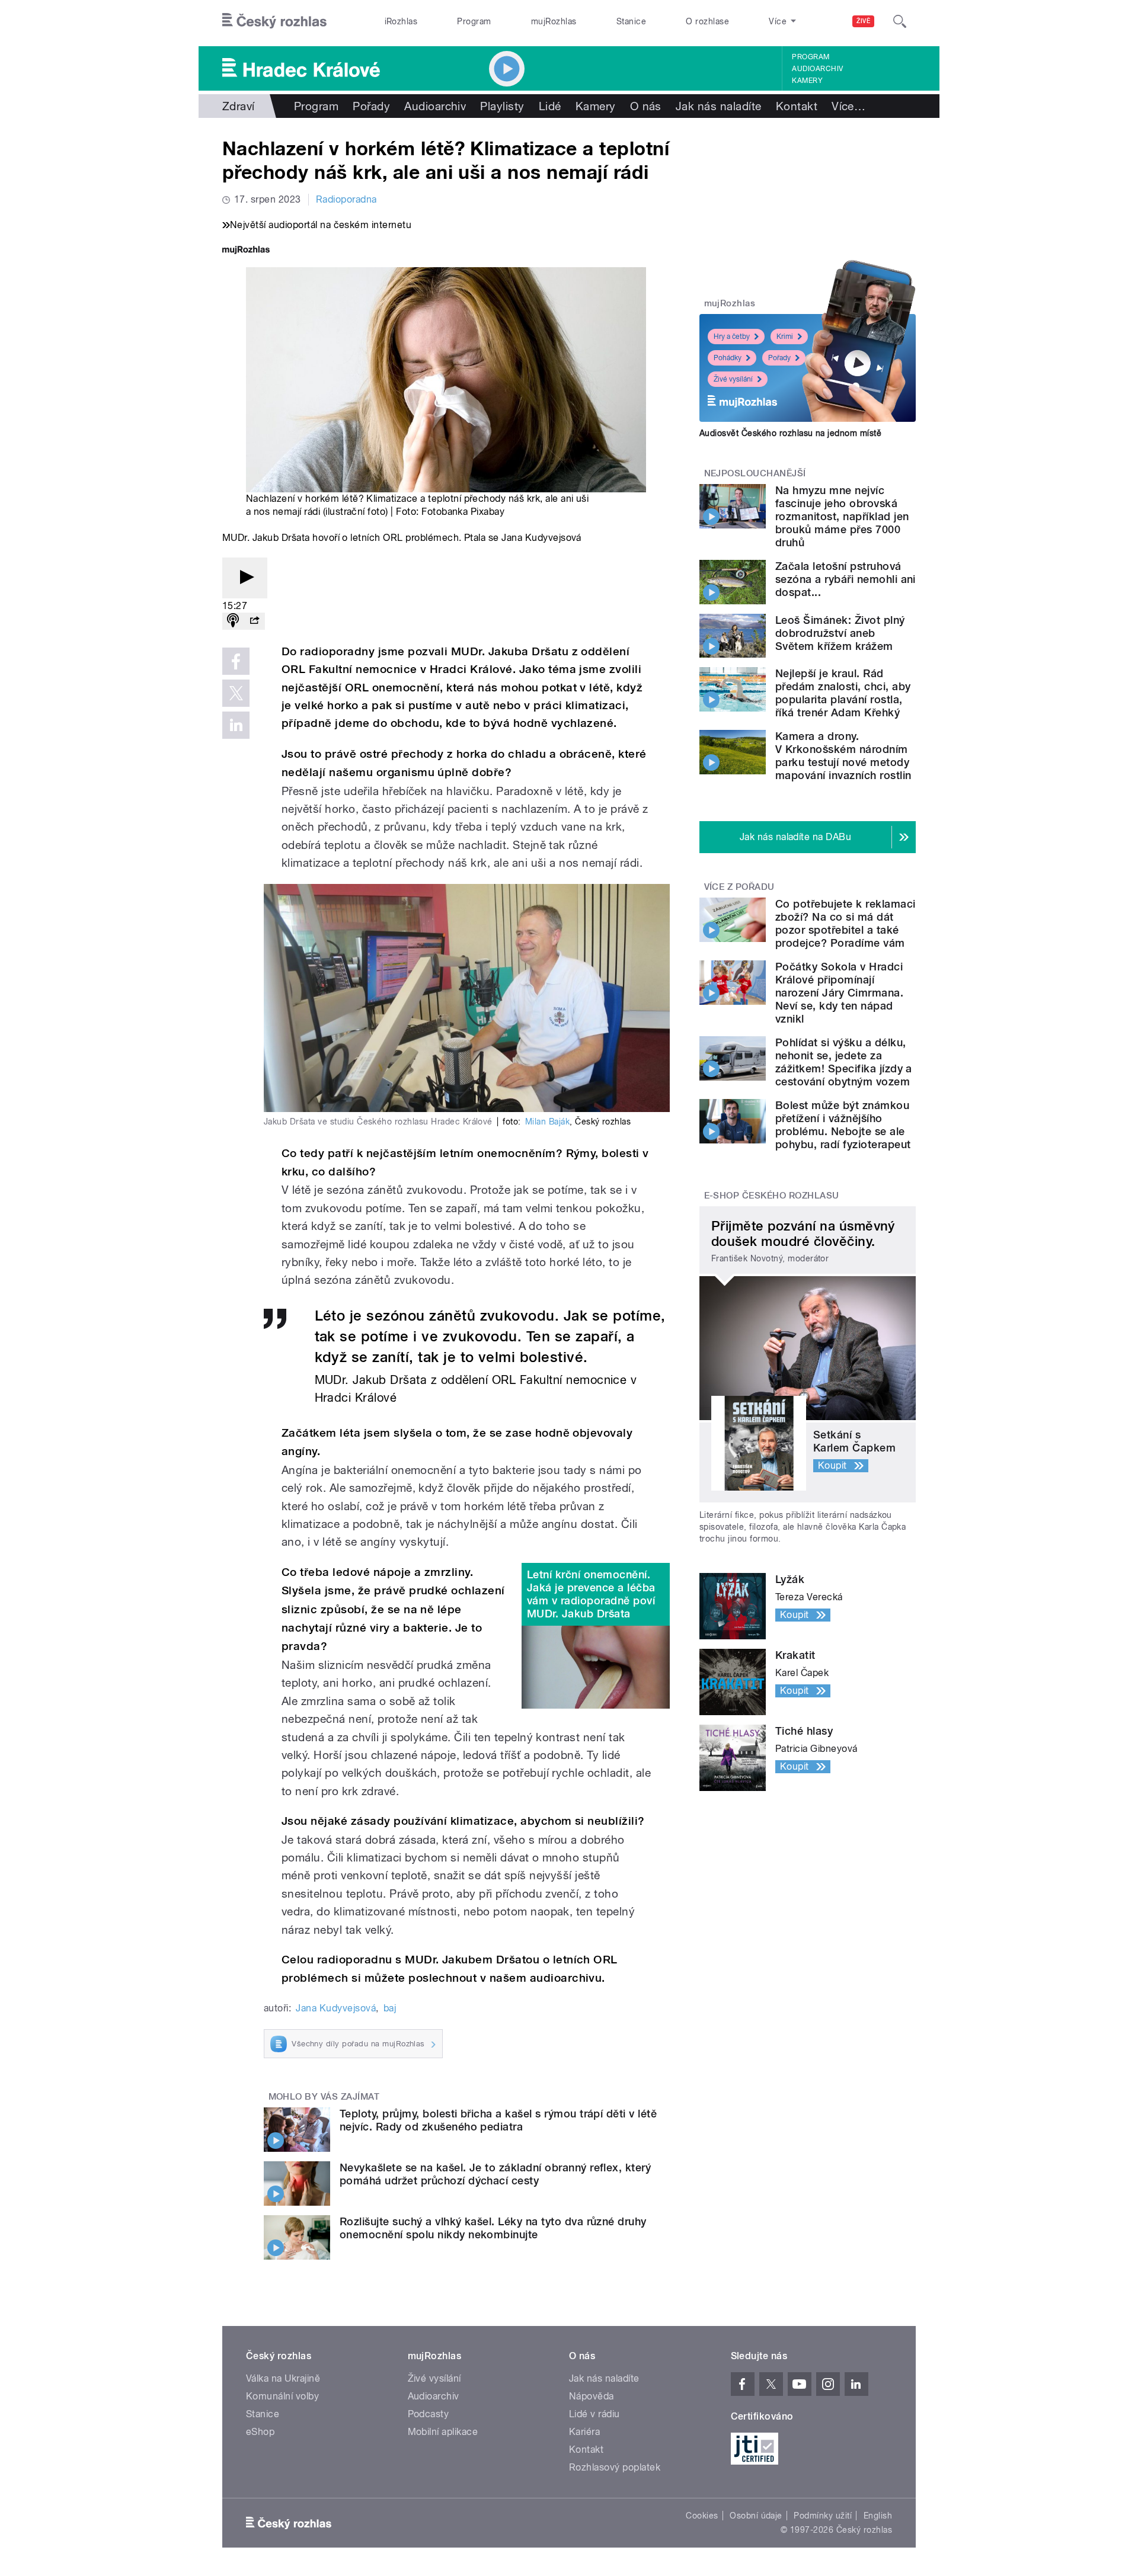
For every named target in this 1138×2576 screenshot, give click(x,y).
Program (474, 21)
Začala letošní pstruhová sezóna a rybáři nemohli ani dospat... (845, 579)
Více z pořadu (739, 887)
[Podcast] (233, 621)
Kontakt (797, 106)
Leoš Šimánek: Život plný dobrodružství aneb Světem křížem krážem (840, 633)
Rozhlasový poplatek (615, 2467)
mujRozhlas (554, 21)
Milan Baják (547, 1122)
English (878, 2516)
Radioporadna (346, 199)
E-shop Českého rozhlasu (772, 1196)
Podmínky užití (823, 2516)
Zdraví (239, 106)
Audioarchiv (817, 69)
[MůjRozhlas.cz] (246, 251)
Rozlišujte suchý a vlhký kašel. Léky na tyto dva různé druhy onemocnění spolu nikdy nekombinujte (493, 2228)
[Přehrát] (245, 578)
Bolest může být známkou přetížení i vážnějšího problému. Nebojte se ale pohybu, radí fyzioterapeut (843, 1125)
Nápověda (592, 2396)
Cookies (702, 2516)
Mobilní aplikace (443, 2432)
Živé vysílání (733, 379)
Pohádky (728, 358)
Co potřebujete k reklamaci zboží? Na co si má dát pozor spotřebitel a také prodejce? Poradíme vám (845, 923)
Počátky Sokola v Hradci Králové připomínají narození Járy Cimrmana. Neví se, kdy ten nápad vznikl (839, 993)
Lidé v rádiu (594, 2414)
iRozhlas (401, 21)
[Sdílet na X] (236, 693)
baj (390, 2008)
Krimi (785, 337)
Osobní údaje (756, 2516)
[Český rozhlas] (274, 21)
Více (848, 106)
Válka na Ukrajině (283, 2378)
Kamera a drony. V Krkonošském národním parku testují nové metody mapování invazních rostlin (843, 756)
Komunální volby (282, 2396)
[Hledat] (900, 21)
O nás (646, 106)
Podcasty (429, 2414)
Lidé (550, 106)
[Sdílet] (254, 621)
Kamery (807, 81)
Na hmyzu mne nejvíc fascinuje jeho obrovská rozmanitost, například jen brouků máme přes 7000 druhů (842, 516)
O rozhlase (707, 21)
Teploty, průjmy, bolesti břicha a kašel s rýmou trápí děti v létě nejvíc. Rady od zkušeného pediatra (498, 2120)
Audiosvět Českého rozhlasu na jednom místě (790, 433)
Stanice (631, 21)
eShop (260, 2432)
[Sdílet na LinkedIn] (236, 725)
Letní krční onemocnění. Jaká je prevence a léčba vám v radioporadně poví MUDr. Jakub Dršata (591, 1594)
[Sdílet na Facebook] (236, 661)
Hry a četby (732, 337)
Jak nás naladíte (719, 106)
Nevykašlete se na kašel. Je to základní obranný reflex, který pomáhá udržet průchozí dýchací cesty (495, 2174)
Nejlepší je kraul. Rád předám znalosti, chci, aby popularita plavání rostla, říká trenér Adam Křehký (843, 693)
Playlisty (502, 106)
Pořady (371, 106)
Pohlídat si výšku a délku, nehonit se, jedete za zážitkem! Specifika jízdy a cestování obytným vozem (844, 1062)
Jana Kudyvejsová (336, 2008)
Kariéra (584, 2432)
